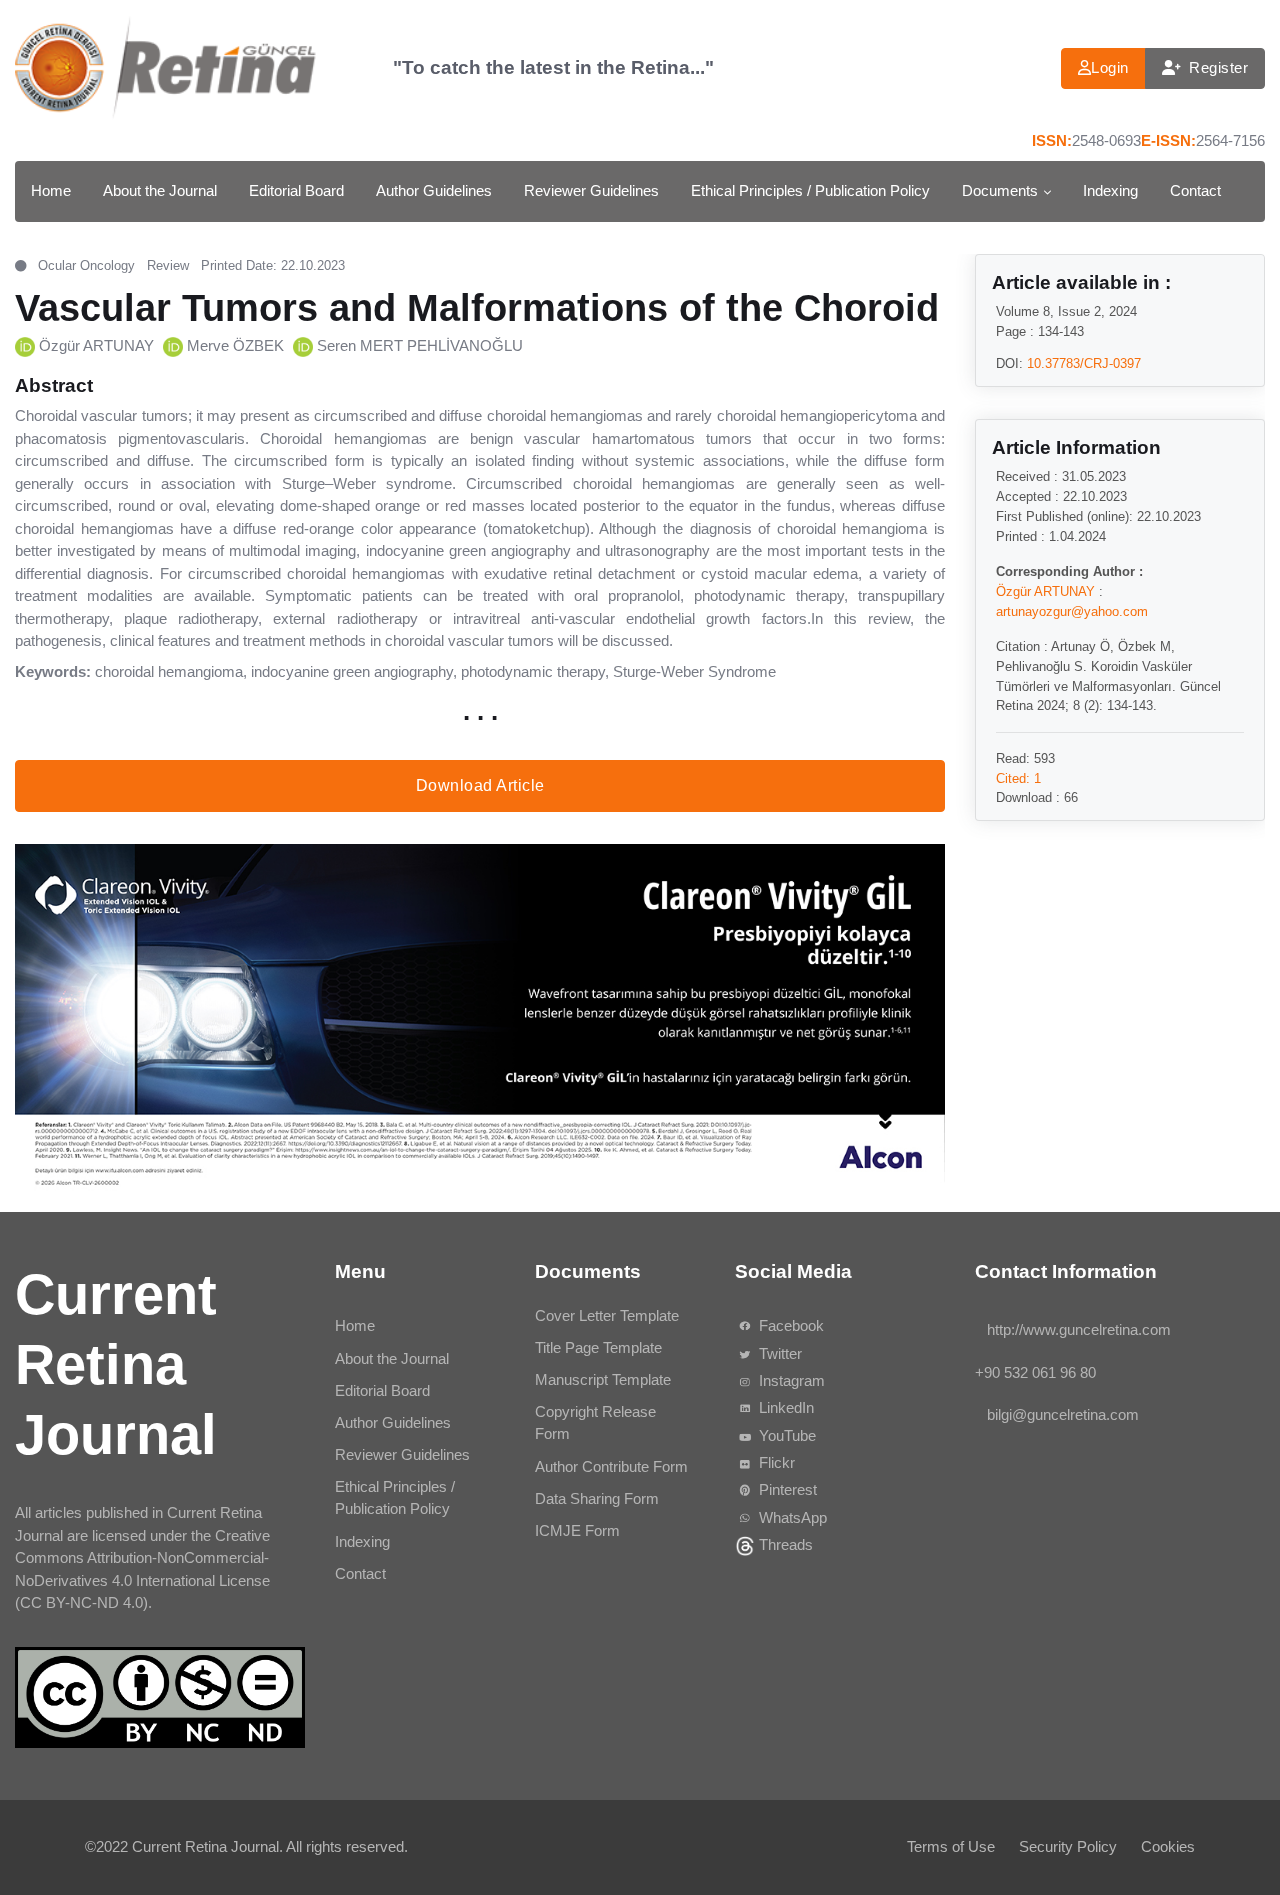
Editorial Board (296, 190)
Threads (784, 1544)
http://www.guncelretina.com (1079, 1329)
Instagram (790, 1380)
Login (1110, 67)
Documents (1000, 190)
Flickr (775, 1462)
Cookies (1168, 1846)
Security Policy (1068, 1846)
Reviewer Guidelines (591, 190)
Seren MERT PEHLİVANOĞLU (420, 345)
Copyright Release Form (595, 1423)
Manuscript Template (603, 1379)
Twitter (778, 1353)
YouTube (785, 1435)
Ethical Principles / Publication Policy (810, 190)
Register (1218, 67)
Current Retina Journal (205, 1846)
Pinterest (786, 1489)
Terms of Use (951, 1846)
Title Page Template (598, 1347)
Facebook (789, 1325)
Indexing (1110, 190)
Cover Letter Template (607, 1315)
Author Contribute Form (611, 1466)
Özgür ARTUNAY (96, 345)
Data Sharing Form (597, 1498)
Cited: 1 (1018, 777)
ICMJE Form (577, 1530)
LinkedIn (784, 1407)
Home (51, 190)
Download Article (480, 784)
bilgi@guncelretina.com (1063, 1414)
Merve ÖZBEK (235, 345)
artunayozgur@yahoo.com (1072, 610)
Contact (1195, 190)
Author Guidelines (434, 190)
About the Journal (160, 190)
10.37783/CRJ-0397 (1084, 362)
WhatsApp (791, 1517)
